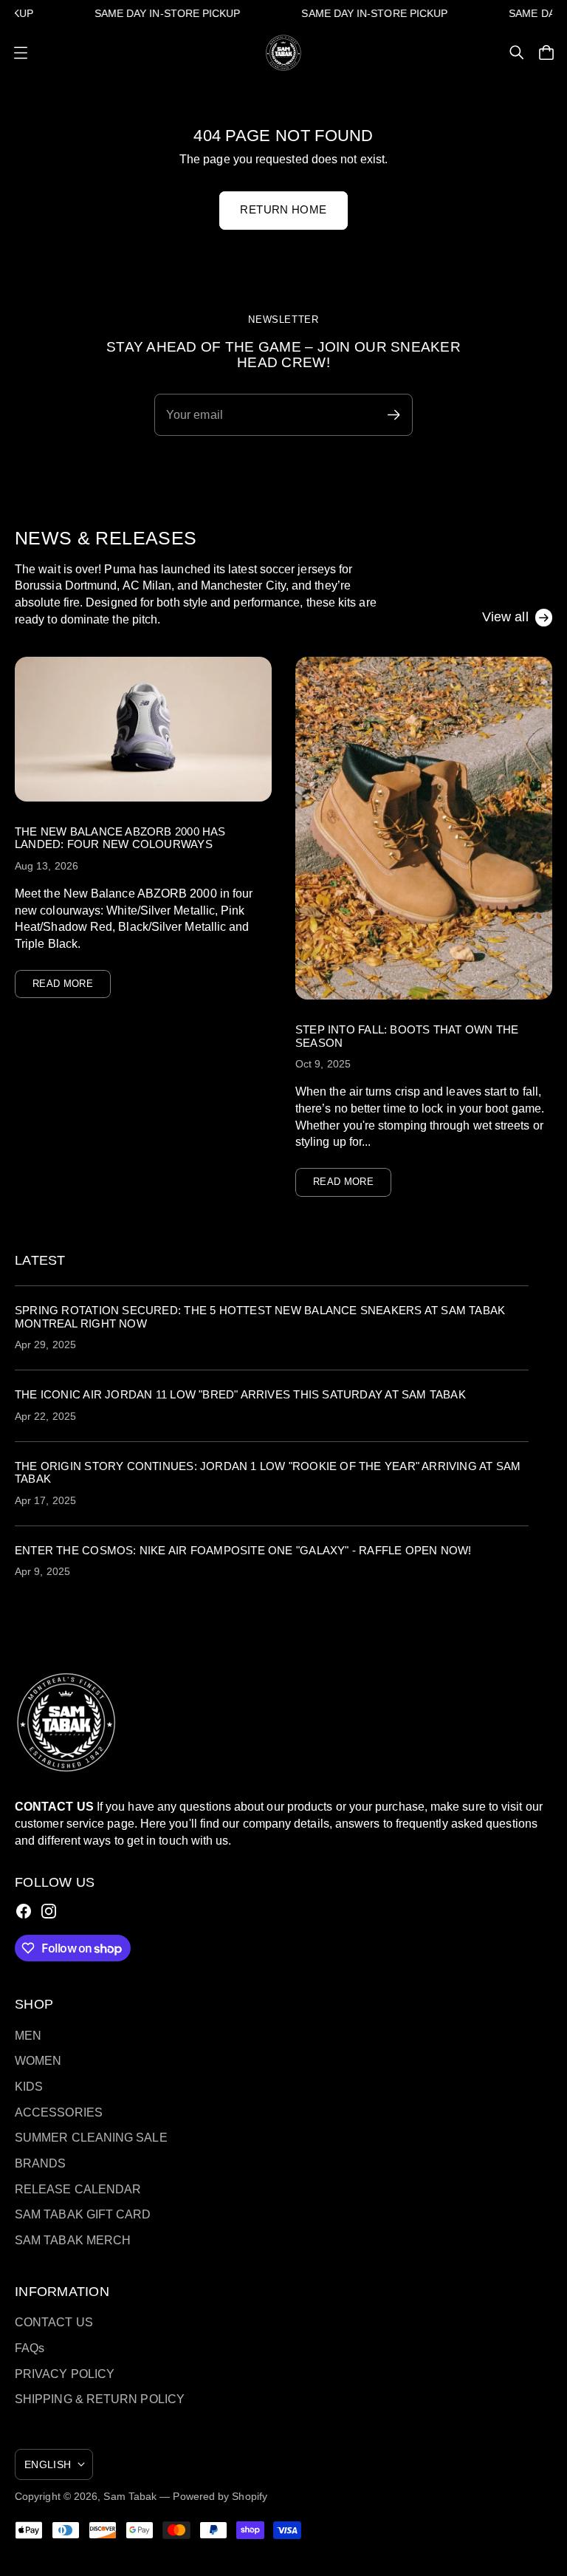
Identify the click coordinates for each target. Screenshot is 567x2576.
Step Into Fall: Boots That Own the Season (407, 1036)
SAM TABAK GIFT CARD (83, 2214)
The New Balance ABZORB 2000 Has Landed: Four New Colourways (120, 838)
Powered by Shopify (220, 2496)
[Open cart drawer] (546, 52)
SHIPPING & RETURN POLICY (100, 2399)
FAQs (30, 2348)
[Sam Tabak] (283, 53)
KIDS (29, 2086)
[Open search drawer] (517, 52)
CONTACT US (54, 2322)
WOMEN (38, 2060)
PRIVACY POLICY (65, 2374)
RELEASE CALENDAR (78, 2189)
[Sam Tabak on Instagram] (49, 1911)
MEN (28, 2035)
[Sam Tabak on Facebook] (24, 1911)
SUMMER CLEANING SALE (91, 2137)
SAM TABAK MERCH (73, 2240)
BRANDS (41, 2163)
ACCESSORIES (59, 2112)
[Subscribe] (530, 1371)
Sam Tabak (130, 2496)
